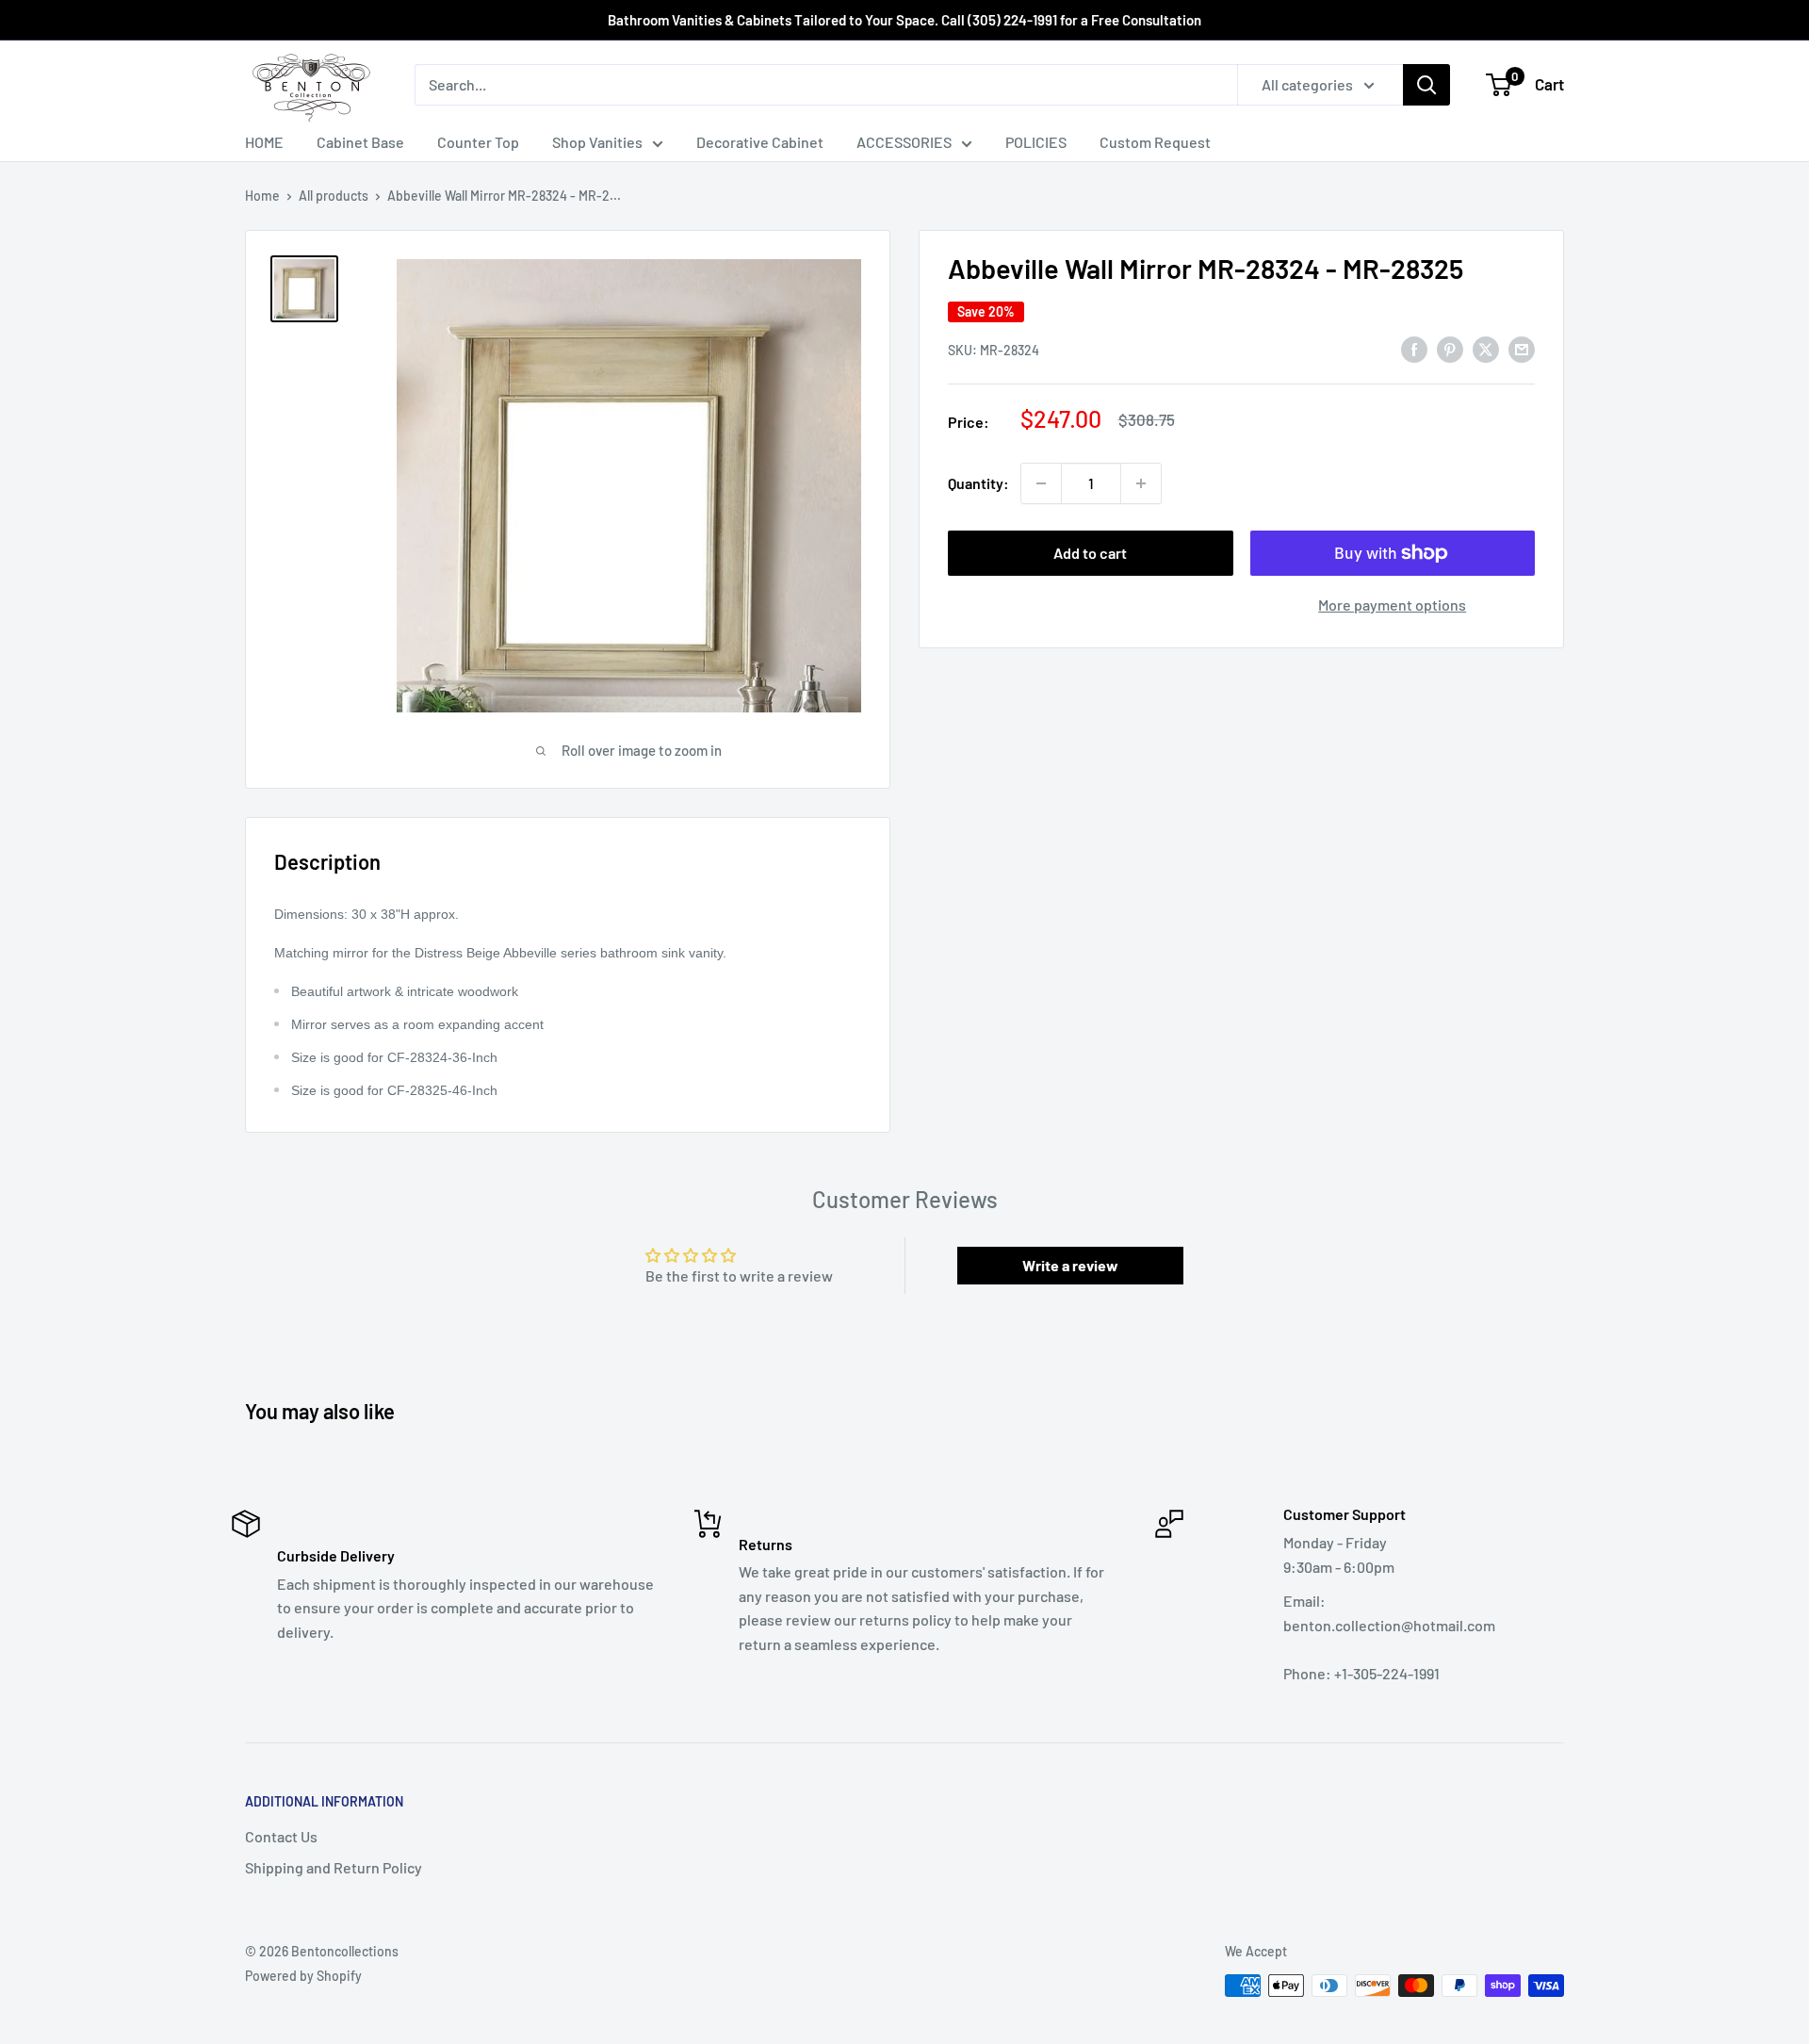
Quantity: (978, 483)
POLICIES (1036, 142)
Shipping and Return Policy (334, 1867)
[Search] (1426, 85)
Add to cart (1090, 553)
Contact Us (281, 1836)
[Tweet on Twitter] (1486, 348)
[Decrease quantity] (1041, 483)
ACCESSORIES (904, 142)
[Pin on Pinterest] (1450, 348)
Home (262, 196)
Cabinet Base (360, 142)
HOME (264, 142)
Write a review (1070, 1265)
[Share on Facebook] (1414, 348)
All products (334, 196)
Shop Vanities (597, 142)
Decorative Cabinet (760, 142)
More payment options (1392, 605)
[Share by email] (1522, 348)
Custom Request (1155, 142)
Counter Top (478, 142)
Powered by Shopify (303, 1976)
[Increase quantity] (1141, 483)
